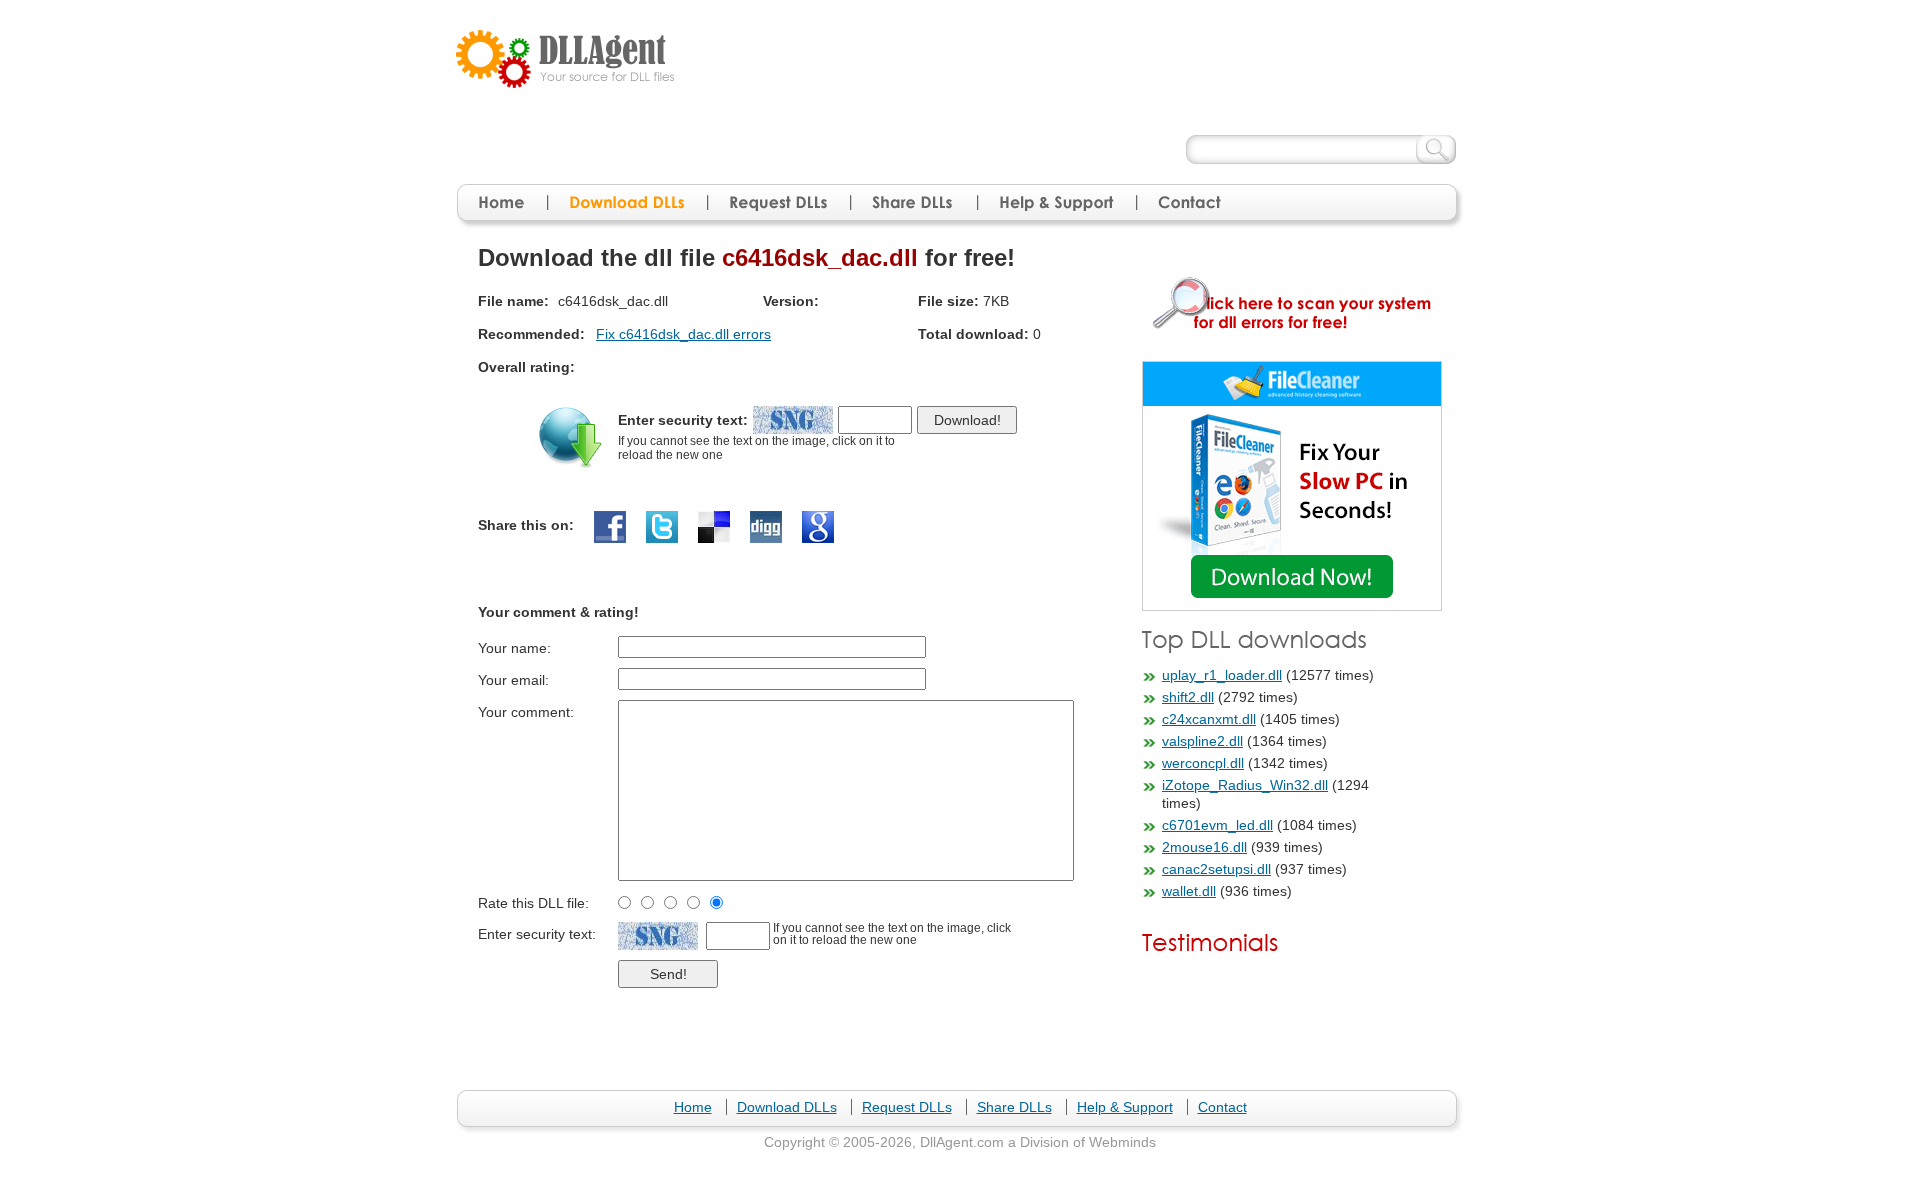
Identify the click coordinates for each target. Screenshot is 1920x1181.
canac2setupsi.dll (1216, 869)
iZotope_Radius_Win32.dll (1245, 785)
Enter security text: (683, 420)
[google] (818, 527)
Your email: (513, 680)
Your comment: (526, 712)
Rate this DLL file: (533, 903)
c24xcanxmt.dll (1209, 719)
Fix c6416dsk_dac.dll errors (683, 334)
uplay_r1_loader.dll (1222, 675)
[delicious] (714, 527)
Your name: (514, 648)
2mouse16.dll (1204, 847)
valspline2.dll (1202, 741)
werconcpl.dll (1203, 763)
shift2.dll (1188, 697)
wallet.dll (1189, 891)
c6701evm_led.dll (1217, 825)
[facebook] (610, 527)
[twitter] (662, 527)
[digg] (766, 527)
